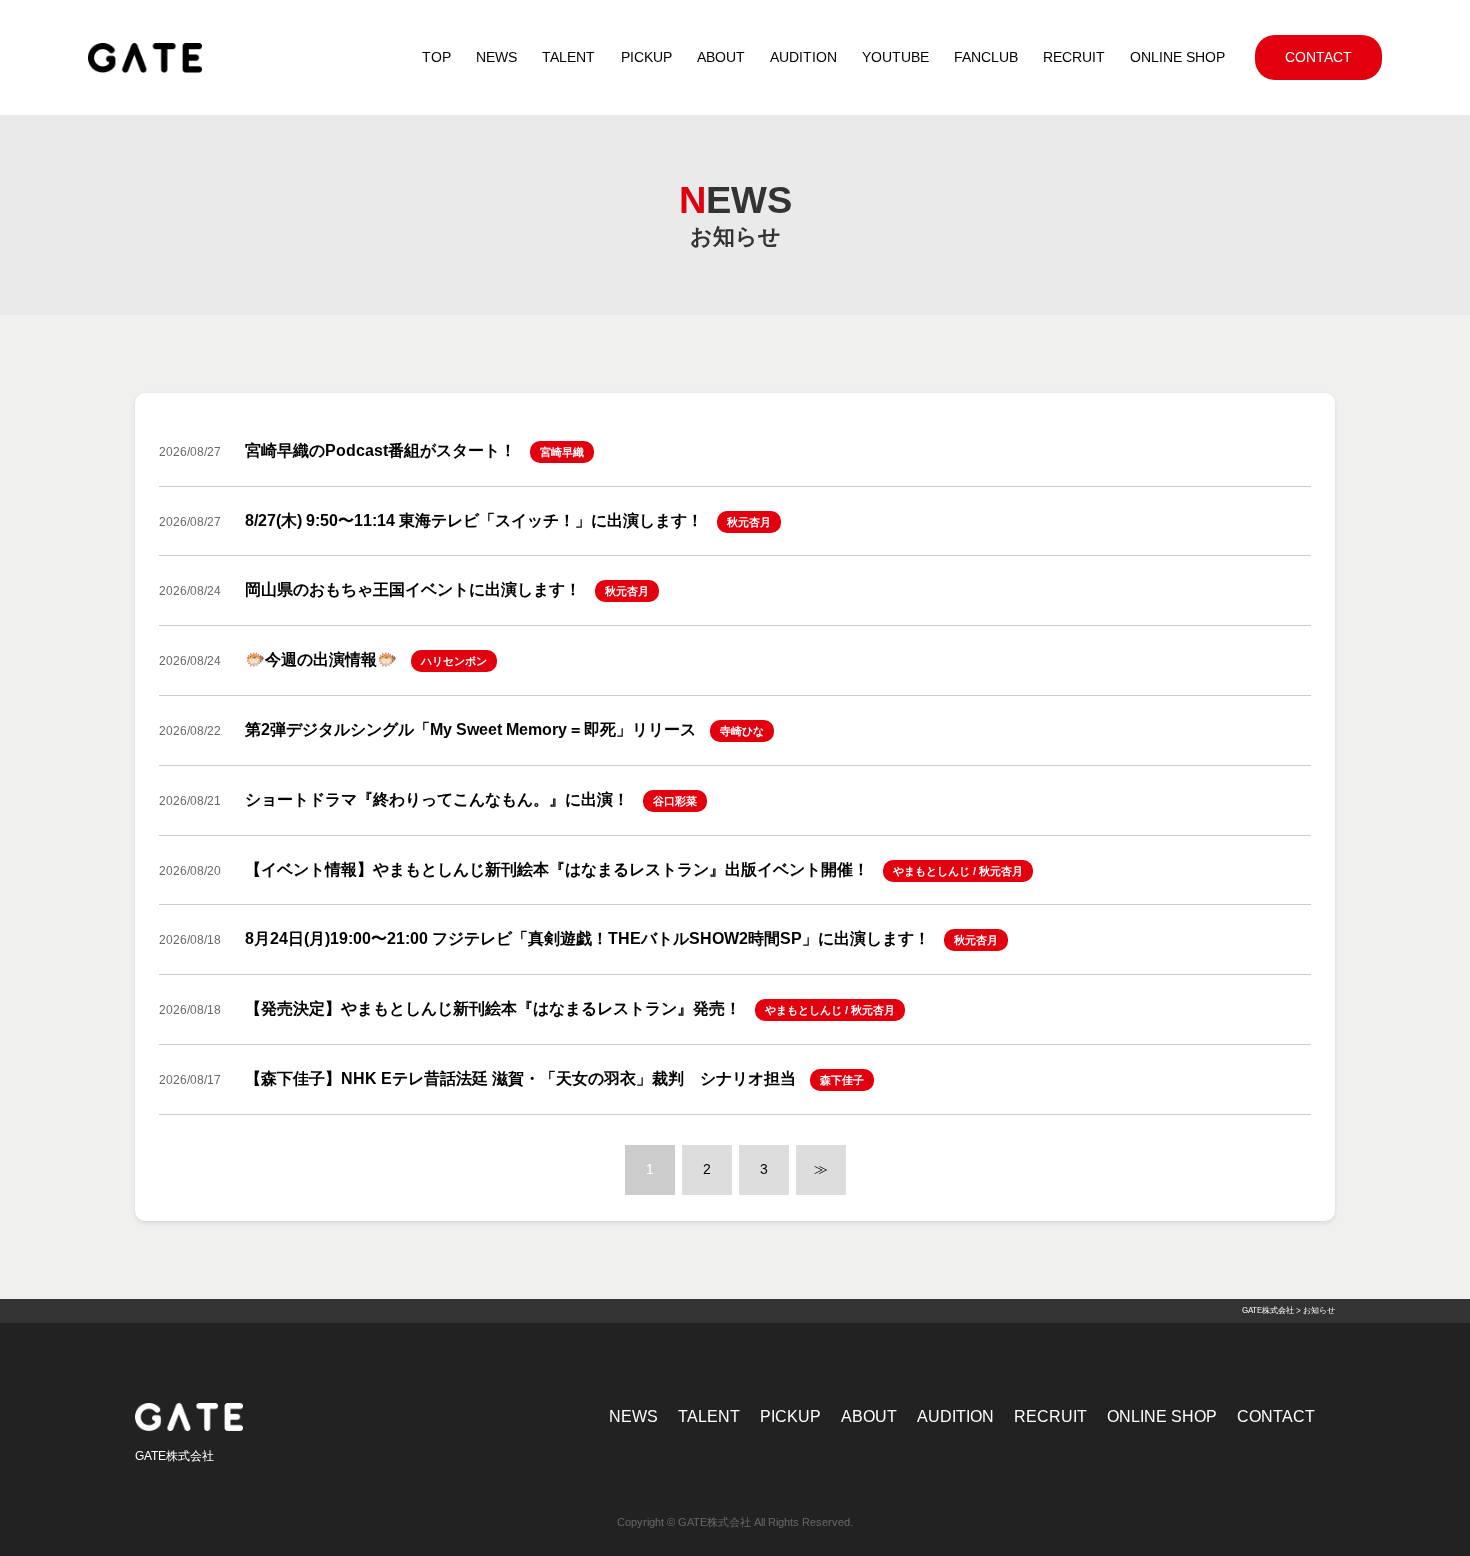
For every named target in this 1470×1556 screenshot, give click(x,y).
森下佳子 (842, 1080)
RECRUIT (1050, 1416)
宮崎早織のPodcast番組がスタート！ (380, 450)
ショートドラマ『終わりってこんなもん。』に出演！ (437, 799)
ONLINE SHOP (1162, 1416)
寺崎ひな (742, 731)
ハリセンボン (454, 661)
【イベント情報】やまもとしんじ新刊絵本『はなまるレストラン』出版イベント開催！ (557, 869)
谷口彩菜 (675, 801)
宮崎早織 (562, 452)
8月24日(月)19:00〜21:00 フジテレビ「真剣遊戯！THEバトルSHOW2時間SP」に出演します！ (587, 938)
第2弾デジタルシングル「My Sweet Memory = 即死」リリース (470, 729)
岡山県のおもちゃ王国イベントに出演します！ (413, 589)
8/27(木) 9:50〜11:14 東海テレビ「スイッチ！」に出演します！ (474, 520)
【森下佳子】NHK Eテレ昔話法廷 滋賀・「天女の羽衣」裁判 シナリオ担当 (520, 1078)
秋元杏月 (749, 522)
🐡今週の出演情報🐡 (321, 659)
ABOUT (869, 1416)
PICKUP (790, 1416)
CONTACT (1276, 1416)
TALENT (709, 1416)
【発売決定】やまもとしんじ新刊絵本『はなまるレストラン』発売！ (493, 1008)
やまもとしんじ (931, 871)
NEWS (633, 1416)
